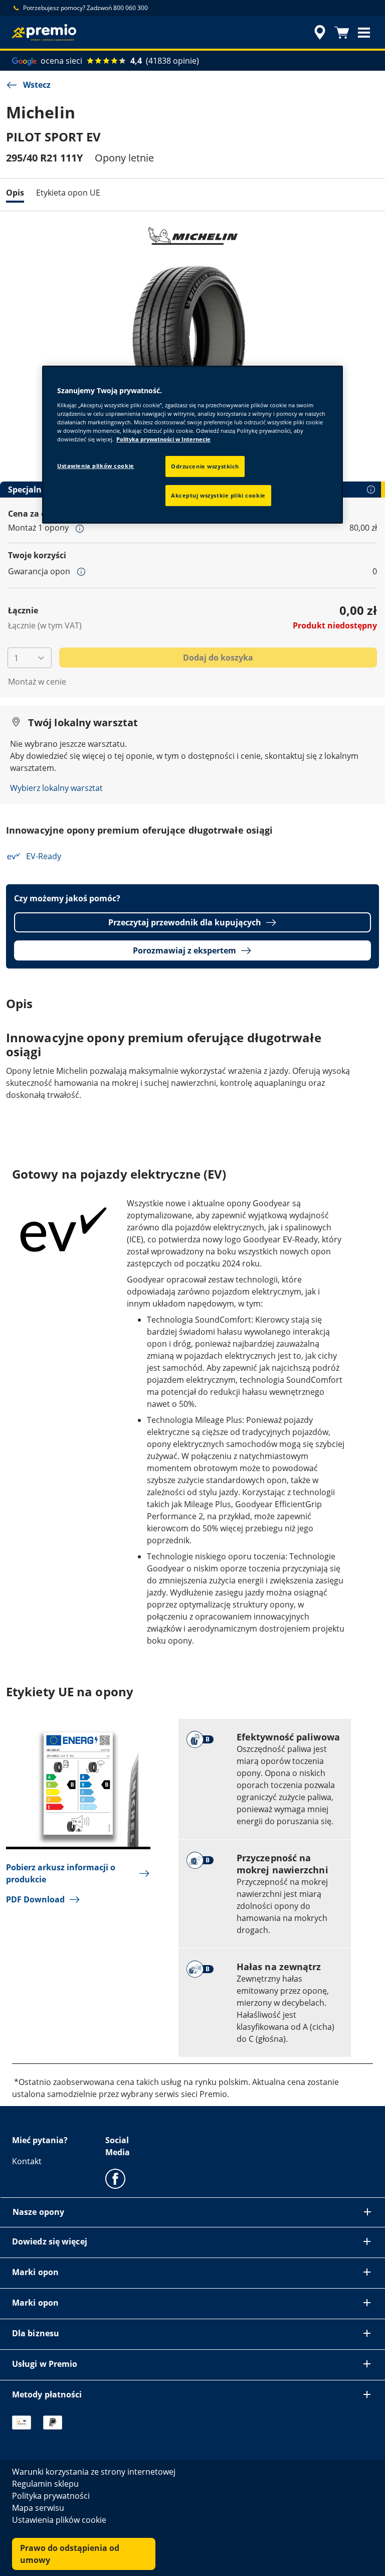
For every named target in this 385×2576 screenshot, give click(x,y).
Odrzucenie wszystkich (205, 466)
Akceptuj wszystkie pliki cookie (218, 495)
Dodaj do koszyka (218, 658)
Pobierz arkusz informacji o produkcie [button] (61, 1873)
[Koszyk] (342, 33)
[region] (192, 445)
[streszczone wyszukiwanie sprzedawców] (318, 33)
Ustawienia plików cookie (96, 466)
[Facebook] (115, 2178)
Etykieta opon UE (68, 193)
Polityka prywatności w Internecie (163, 439)
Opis (15, 193)
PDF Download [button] (35, 1899)
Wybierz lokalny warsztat (56, 788)
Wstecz (37, 85)
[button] (364, 33)
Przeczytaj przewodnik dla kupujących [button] (185, 922)
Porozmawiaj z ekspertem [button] (184, 950)
